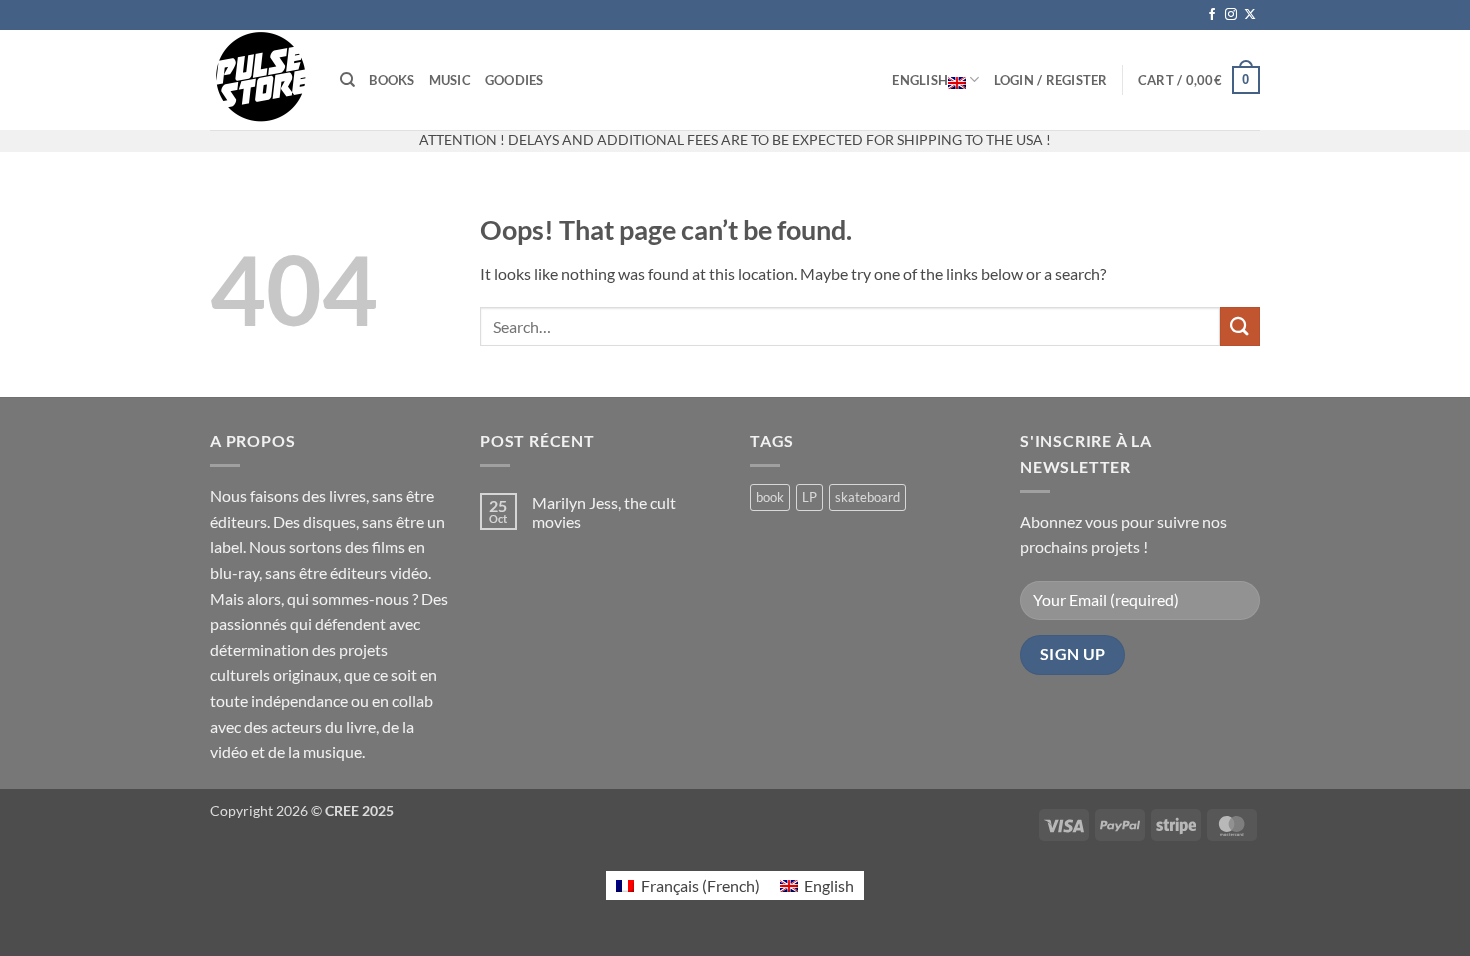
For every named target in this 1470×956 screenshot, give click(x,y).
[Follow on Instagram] (1231, 15)
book (770, 497)
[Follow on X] (1250, 15)
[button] (1051, 80)
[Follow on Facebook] (1212, 15)
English (920, 80)
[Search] (347, 80)
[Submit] (1240, 326)
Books (391, 80)
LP (809, 497)
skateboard (867, 497)
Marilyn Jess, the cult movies (604, 512)
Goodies (514, 80)
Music (450, 80)
